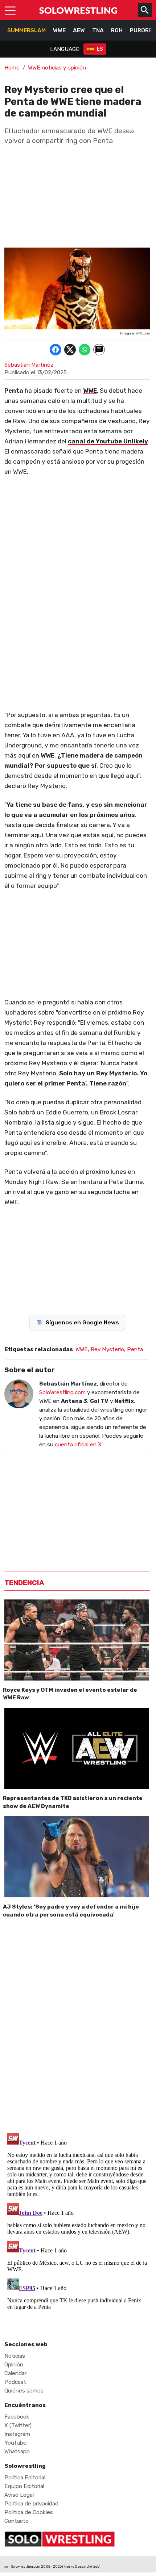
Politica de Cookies (29, 2512)
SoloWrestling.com (62, 1392)
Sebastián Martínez (29, 365)
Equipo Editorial (24, 2486)
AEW (79, 30)
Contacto (17, 2521)
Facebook (17, 2417)
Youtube (15, 2443)
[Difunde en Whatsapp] (85, 350)
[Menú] (10, 10)
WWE (59, 30)
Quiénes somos (24, 2391)
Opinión (14, 2365)
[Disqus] (77, 2024)
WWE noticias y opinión (57, 68)
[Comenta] (99, 350)
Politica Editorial (25, 2478)
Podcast (15, 2382)
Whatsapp (17, 2451)
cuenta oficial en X (78, 1445)
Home (12, 68)
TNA (98, 30)
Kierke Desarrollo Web (81, 2566)
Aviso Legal (19, 2495)
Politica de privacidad (31, 2504)
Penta (135, 1349)
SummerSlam (26, 30)
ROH (117, 30)
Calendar (15, 2373)
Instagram (17, 2434)
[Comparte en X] (70, 350)
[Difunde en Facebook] (56, 350)
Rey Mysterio (107, 1349)
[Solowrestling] (78, 10)
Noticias (15, 2356)
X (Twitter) (18, 2425)
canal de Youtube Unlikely (108, 441)
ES (100, 49)
